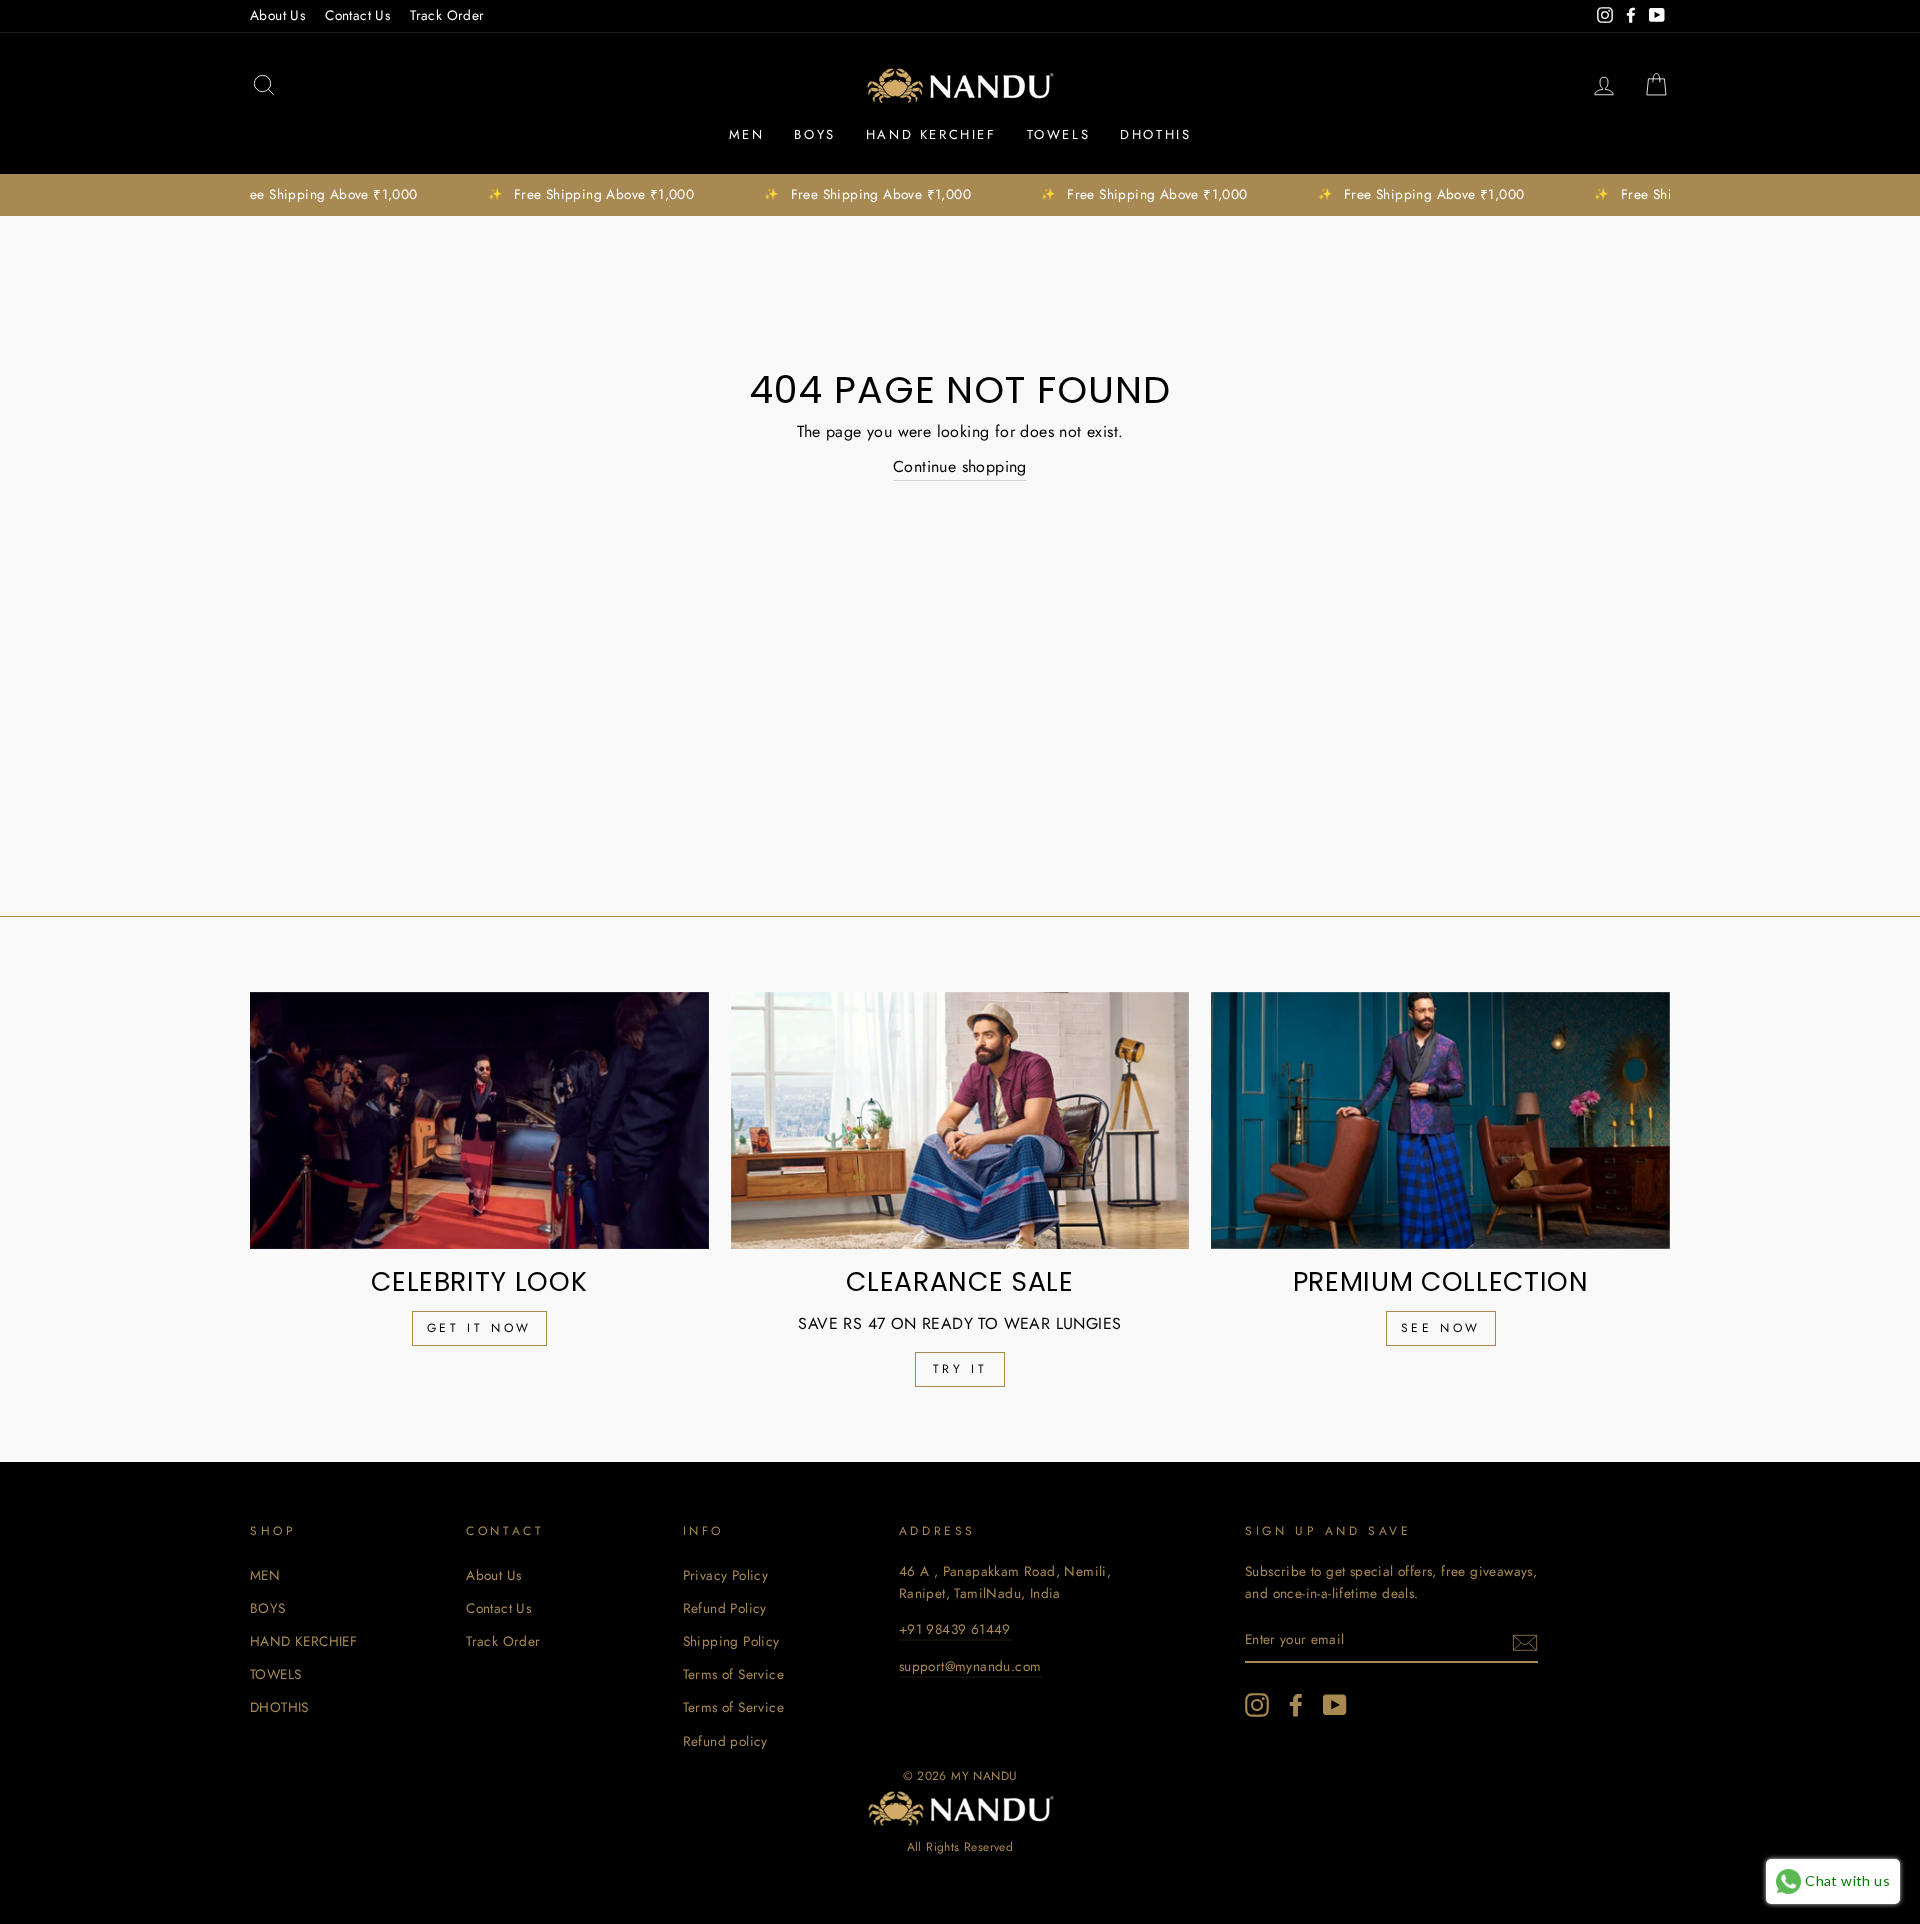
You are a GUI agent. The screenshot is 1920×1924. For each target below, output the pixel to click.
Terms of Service (733, 1674)
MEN (747, 134)
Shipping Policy (731, 1641)
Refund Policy (725, 1608)
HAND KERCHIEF (931, 134)
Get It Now (479, 1328)
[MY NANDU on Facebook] (1296, 1705)
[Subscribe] (1525, 1641)
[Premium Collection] (1440, 1121)
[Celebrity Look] (479, 1121)
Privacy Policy (726, 1575)
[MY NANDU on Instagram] (1257, 1705)
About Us (277, 15)
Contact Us (357, 15)
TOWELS (1059, 134)
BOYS (814, 134)
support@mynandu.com (970, 1666)
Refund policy (725, 1741)
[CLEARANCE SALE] (960, 1121)
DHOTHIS (1155, 134)
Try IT (960, 1369)
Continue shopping (960, 466)
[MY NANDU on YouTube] (1335, 1705)
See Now (1441, 1328)
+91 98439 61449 (955, 1629)
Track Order (447, 15)
